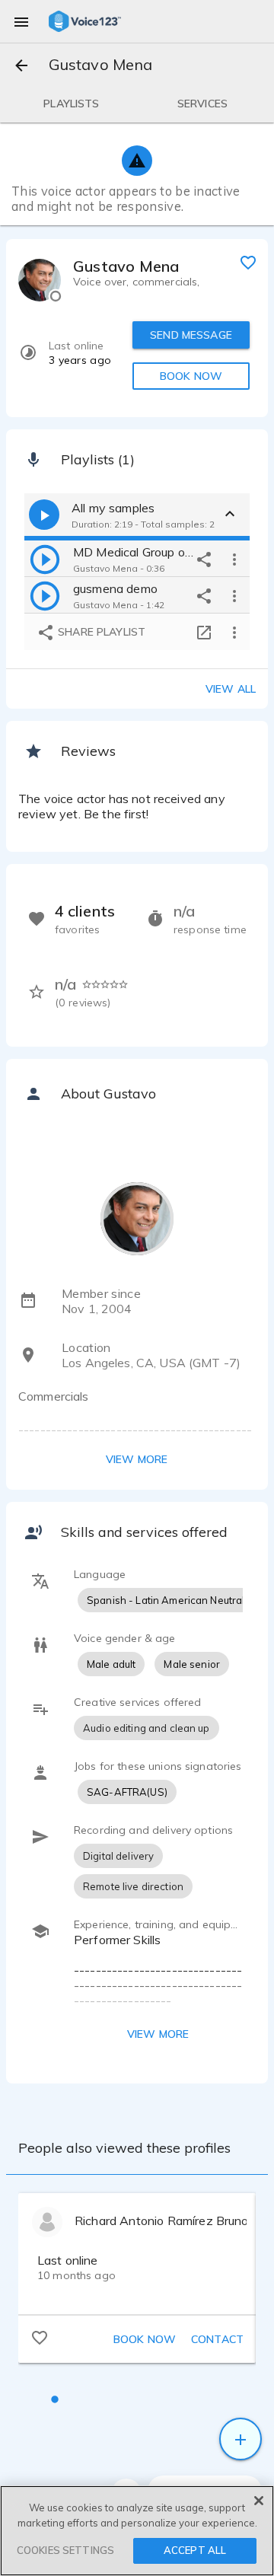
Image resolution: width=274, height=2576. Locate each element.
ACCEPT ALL (195, 2550)
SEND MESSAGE (191, 335)
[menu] (21, 21)
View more (137, 1459)
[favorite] (248, 262)
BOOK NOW (191, 376)
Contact (217, 2339)
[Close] (259, 2501)
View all (231, 689)
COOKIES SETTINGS (65, 2550)
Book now (145, 2339)
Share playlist (100, 632)
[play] (45, 559)
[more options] (234, 559)
